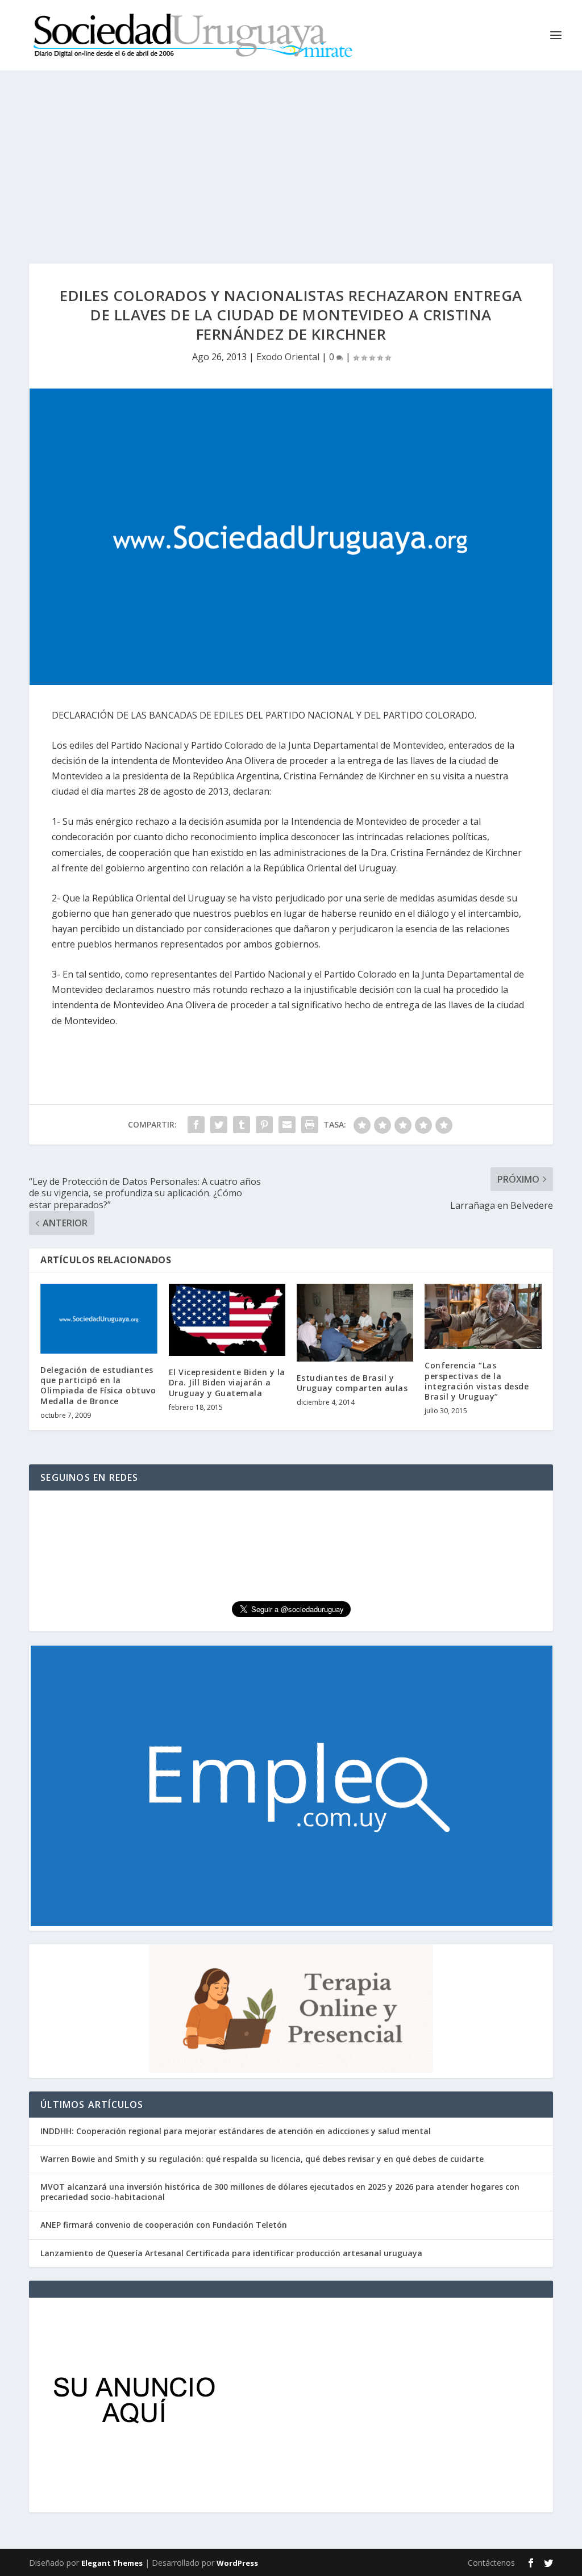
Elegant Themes (112, 2563)
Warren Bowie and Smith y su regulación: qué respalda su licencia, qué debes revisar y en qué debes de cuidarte (262, 2159)
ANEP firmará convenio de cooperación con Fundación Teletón (164, 2225)
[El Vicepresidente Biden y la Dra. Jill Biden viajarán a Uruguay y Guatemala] (227, 1320)
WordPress (237, 2563)
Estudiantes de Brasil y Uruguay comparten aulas (352, 1383)
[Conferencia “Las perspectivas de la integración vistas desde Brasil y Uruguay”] (483, 1317)
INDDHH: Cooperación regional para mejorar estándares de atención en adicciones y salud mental (236, 2131)
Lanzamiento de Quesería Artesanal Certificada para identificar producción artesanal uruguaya (231, 2253)
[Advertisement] (291, 156)
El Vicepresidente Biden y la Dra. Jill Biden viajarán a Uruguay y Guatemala (227, 1382)
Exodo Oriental (288, 357)
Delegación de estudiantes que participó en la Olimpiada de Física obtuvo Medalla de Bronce (98, 1385)
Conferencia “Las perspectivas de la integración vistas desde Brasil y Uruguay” (477, 1381)
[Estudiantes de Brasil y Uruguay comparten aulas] (355, 1323)
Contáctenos (491, 2563)
